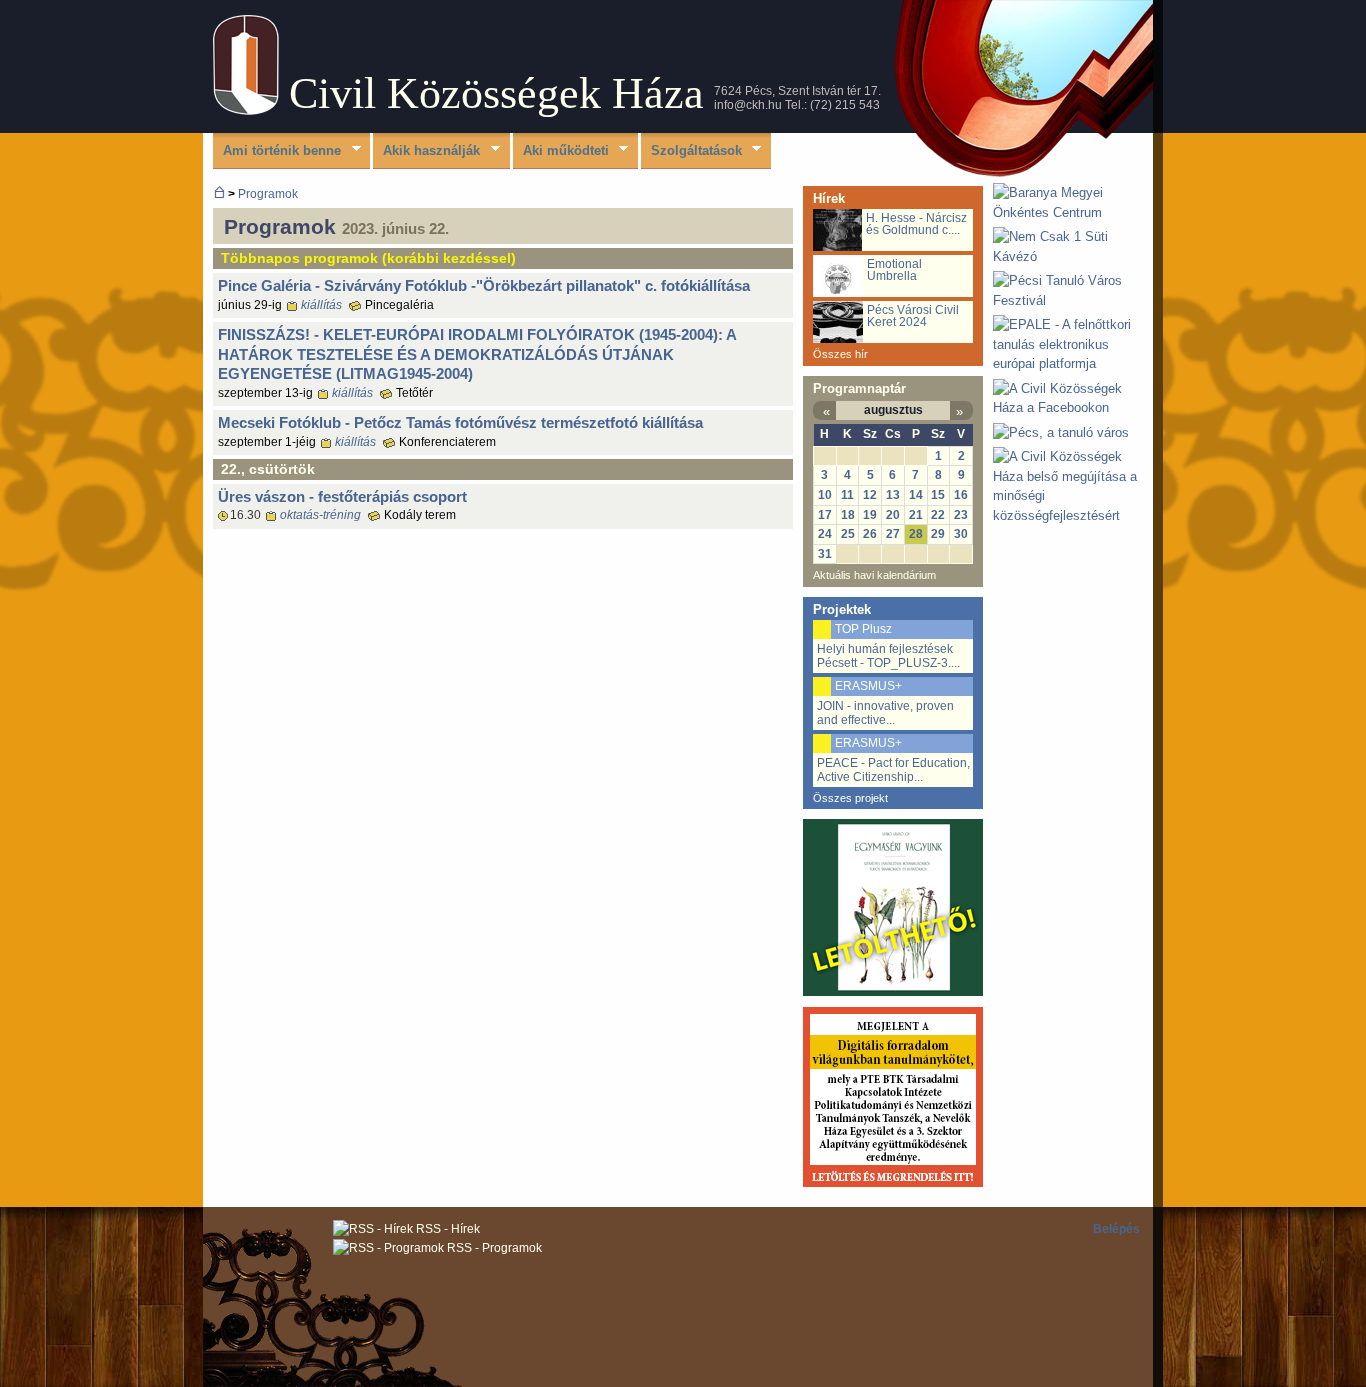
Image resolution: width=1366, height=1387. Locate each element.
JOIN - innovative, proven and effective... (885, 713)
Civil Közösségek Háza (496, 93)
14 (916, 495)
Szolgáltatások (691, 151)
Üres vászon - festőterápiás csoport (342, 496)
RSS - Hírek (446, 1229)
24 (825, 534)
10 (825, 495)
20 (893, 515)
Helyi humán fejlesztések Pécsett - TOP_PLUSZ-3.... (888, 656)
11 (847, 495)
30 (961, 534)
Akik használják (426, 151)
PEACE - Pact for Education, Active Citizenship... (893, 770)
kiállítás (321, 305)
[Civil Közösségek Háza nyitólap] (219, 193)
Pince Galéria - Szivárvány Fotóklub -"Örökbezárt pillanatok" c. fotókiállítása (484, 285)
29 (938, 534)
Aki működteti (561, 151)
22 (938, 515)
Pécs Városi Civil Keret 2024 (913, 316)
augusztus (893, 410)
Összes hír (840, 354)
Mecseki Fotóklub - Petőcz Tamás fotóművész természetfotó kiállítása (460, 422)
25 (848, 534)
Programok (268, 193)
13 (893, 495)
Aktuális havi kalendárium (874, 575)
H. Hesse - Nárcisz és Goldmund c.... (916, 224)
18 (848, 515)
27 (893, 534)
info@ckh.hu (748, 105)
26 (870, 534)
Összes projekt (850, 798)
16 (961, 495)
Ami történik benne (277, 151)
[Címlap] (246, 110)
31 (825, 554)
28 (916, 534)
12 (870, 495)
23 (961, 515)
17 (825, 515)
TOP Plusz (863, 629)
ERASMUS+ (868, 686)
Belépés (1116, 1229)
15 (938, 495)
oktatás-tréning (320, 515)
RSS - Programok (493, 1248)
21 (916, 515)
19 (870, 515)
